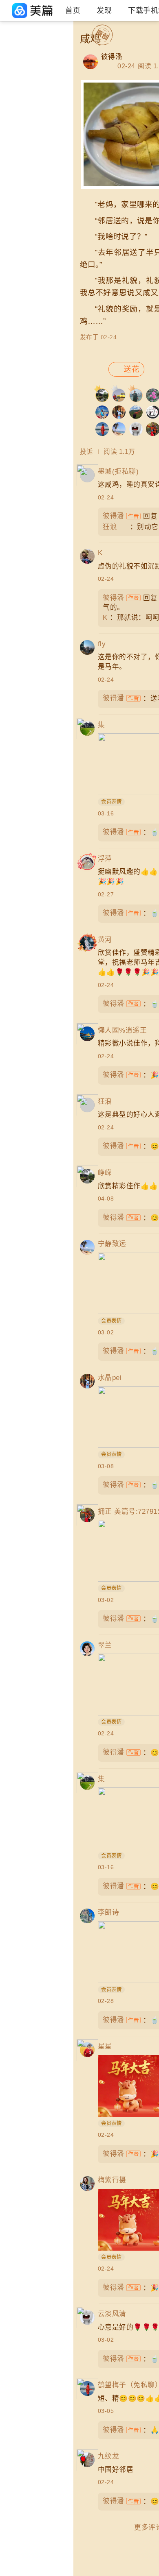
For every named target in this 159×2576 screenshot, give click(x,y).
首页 (73, 11)
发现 (104, 11)
